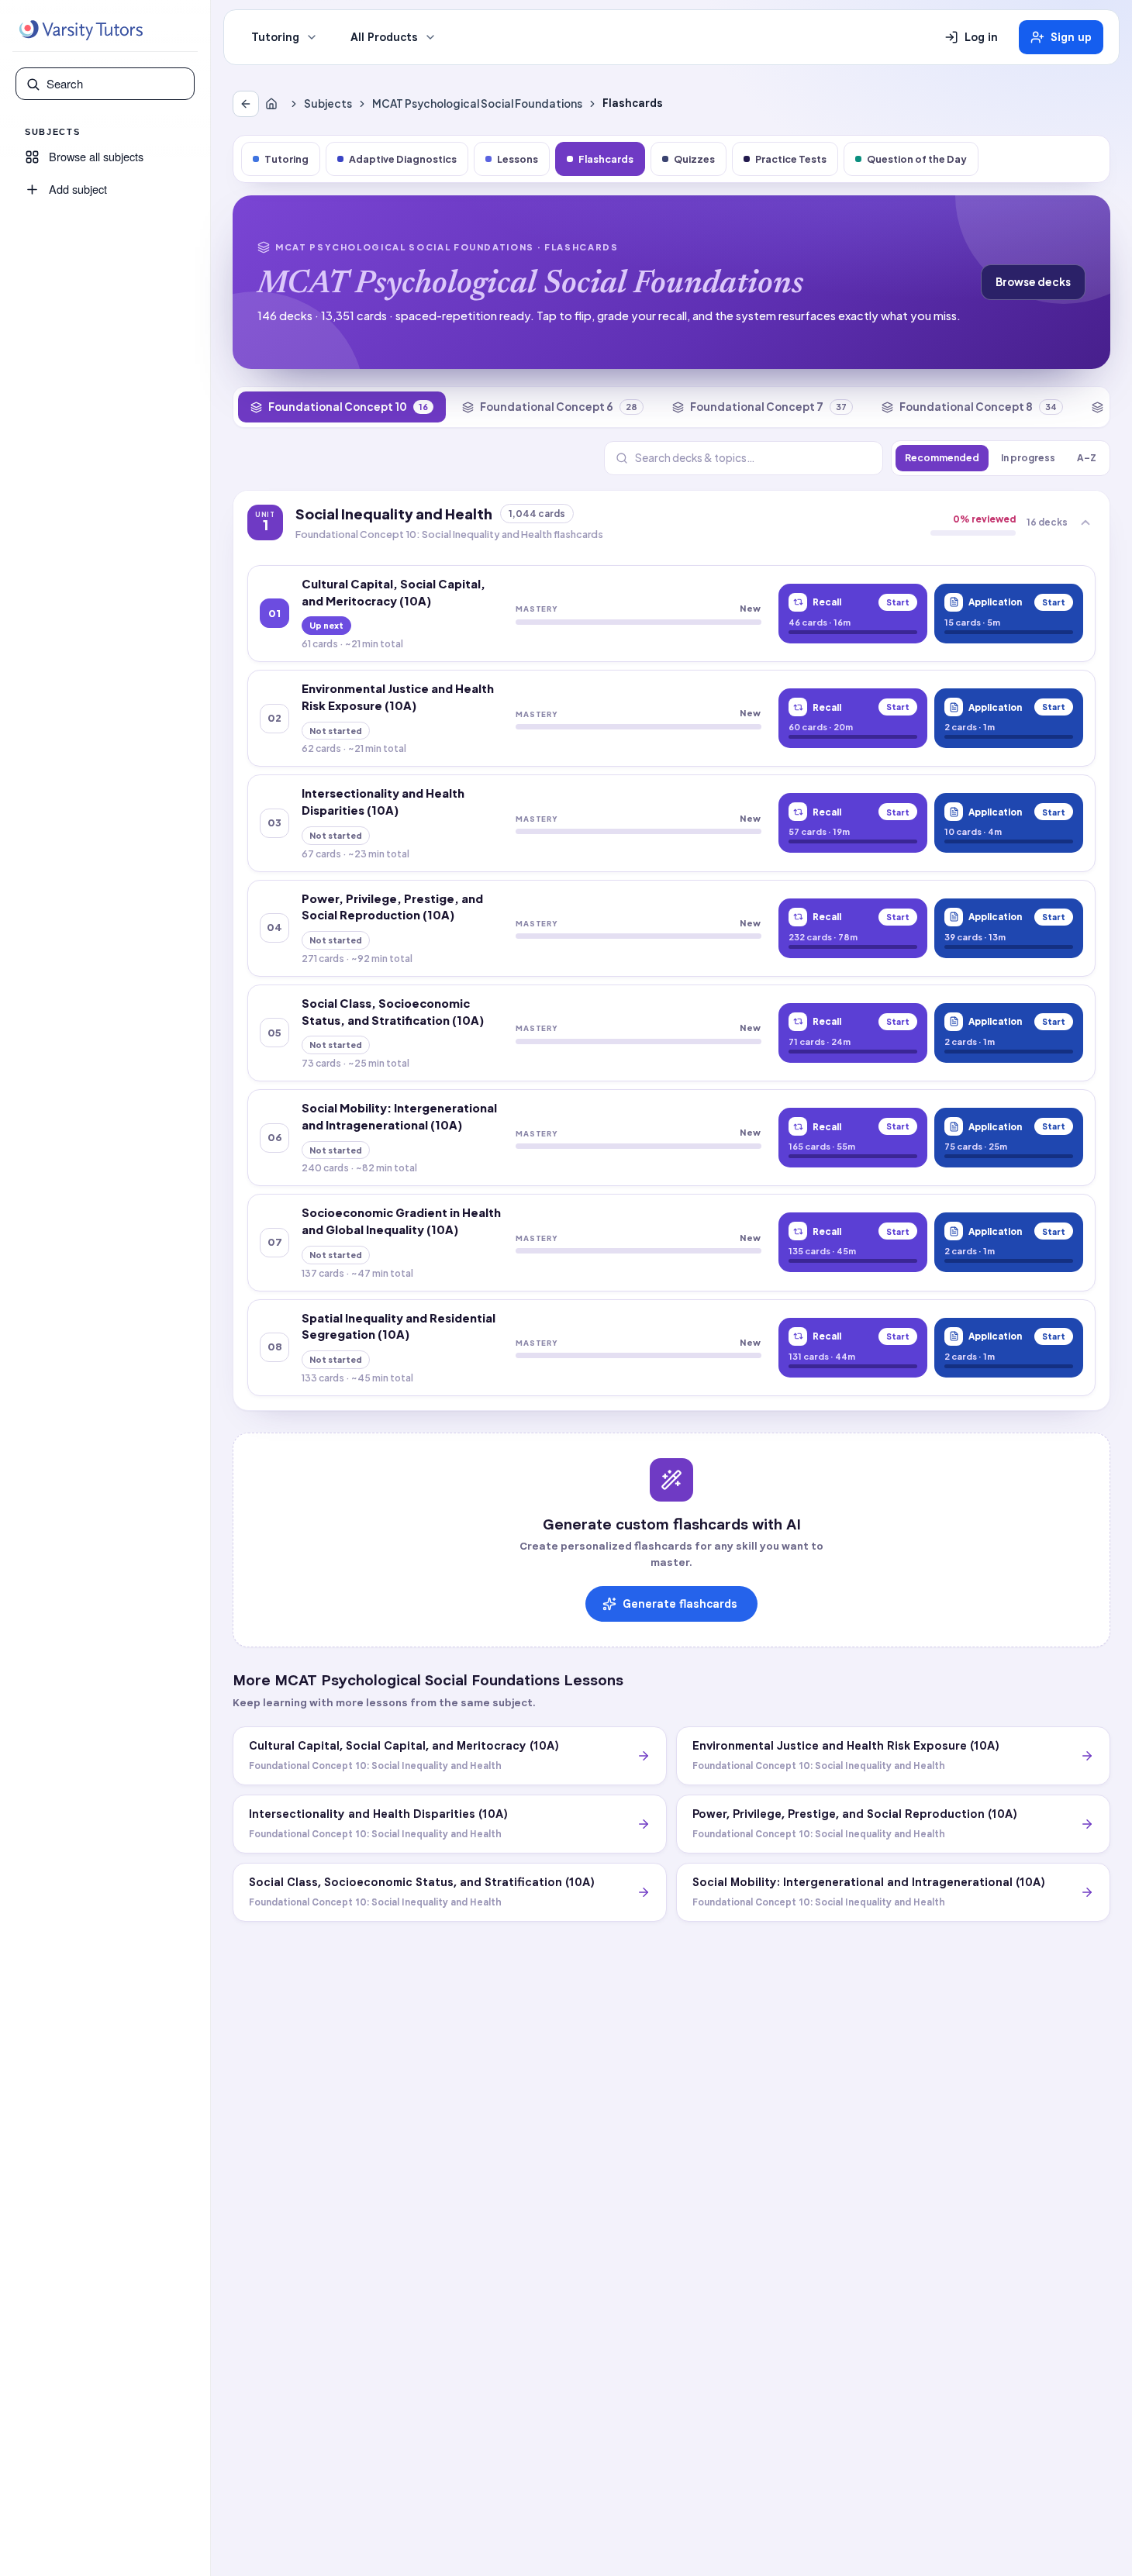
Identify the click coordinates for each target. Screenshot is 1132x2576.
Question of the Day (917, 159)
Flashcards (606, 159)
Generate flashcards (680, 1604)
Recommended (942, 458)
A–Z (1087, 458)
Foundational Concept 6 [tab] (559, 407)
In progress (1028, 458)
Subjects (328, 103)
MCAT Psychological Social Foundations (477, 103)
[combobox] (116, 84)
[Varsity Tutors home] (81, 30)
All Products (384, 37)
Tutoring (275, 37)
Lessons (518, 159)
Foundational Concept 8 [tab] (978, 407)
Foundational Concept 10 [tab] (348, 407)
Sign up (1071, 37)
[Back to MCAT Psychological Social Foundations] (246, 104)
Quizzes (694, 159)
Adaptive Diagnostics (403, 159)
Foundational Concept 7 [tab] (768, 407)
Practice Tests (791, 159)
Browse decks (1033, 282)
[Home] (274, 104)
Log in (981, 37)
